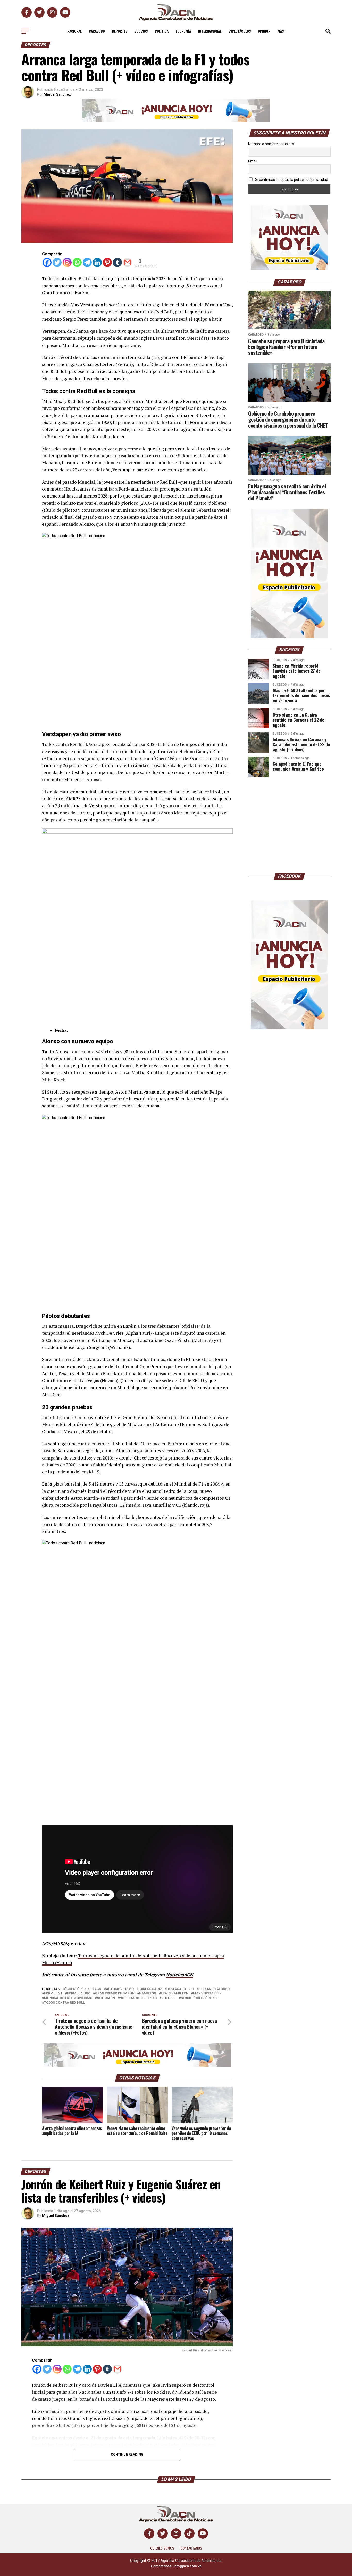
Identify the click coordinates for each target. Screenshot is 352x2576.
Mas (281, 31)
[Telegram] (87, 262)
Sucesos (141, 31)
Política (162, 31)
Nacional (74, 31)
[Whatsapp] (77, 262)
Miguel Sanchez (57, 94)
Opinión (264, 31)
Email (253, 161)
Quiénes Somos (162, 2548)
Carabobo (97, 31)
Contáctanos (191, 2548)
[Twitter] (57, 262)
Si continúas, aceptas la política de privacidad (291, 180)
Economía (183, 31)
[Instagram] (67, 262)
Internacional (210, 31)
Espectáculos (240, 31)
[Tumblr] (117, 262)
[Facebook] (47, 262)
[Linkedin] (97, 262)
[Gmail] (127, 262)
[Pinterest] (107, 262)
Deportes (120, 31)
